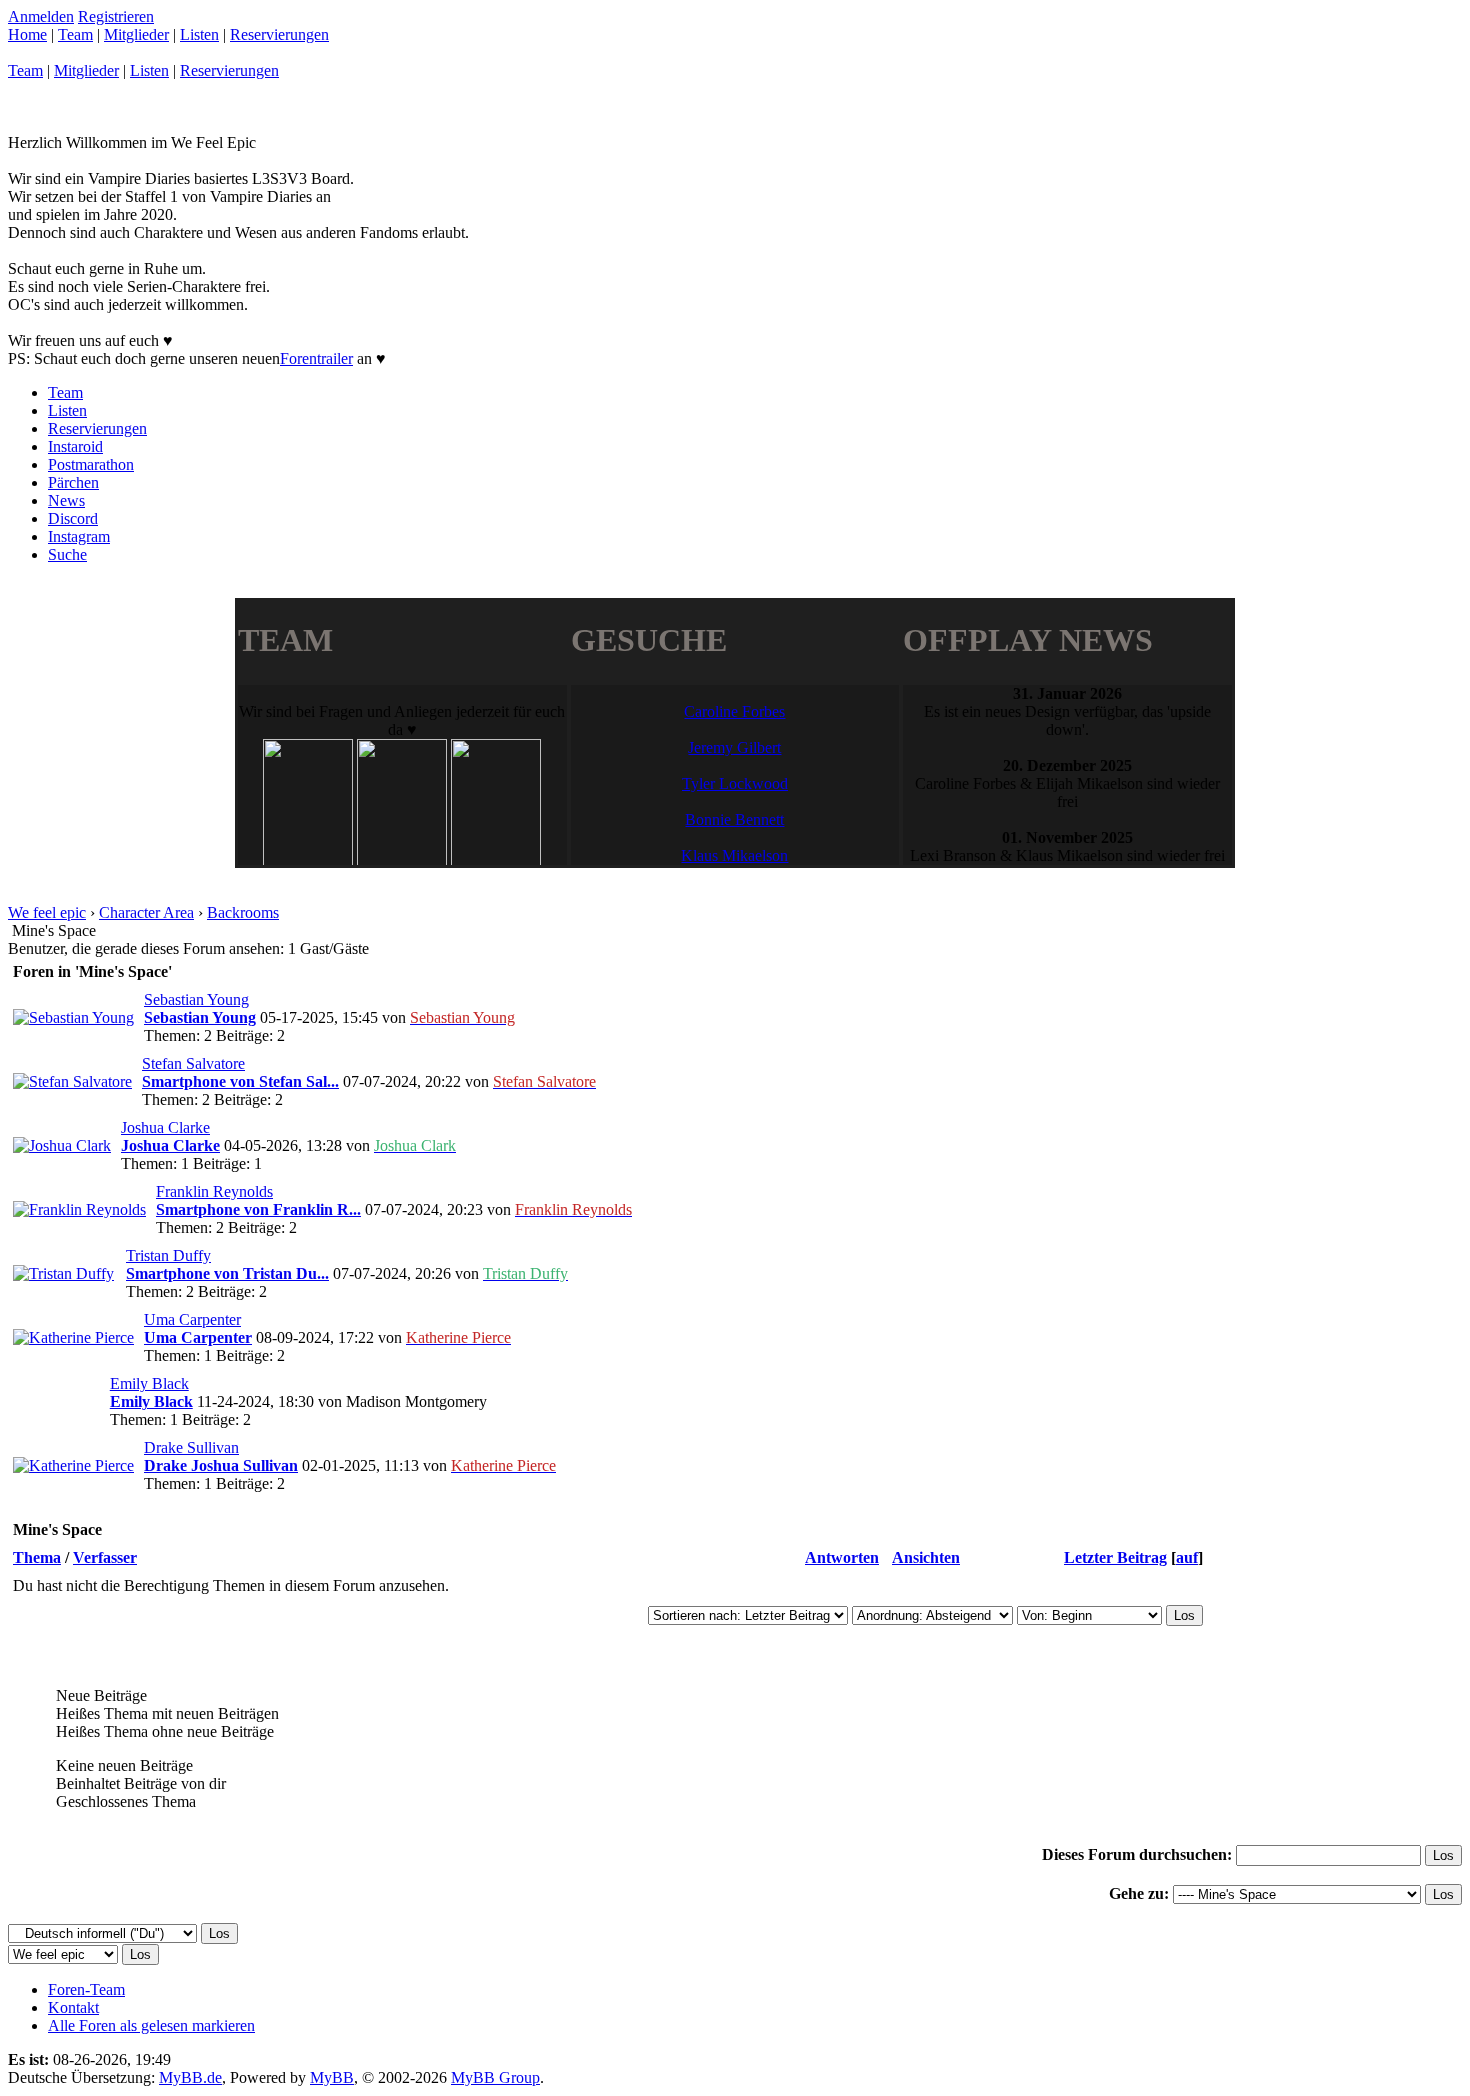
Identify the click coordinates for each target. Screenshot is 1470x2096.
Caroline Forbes (734, 711)
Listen (199, 34)
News (66, 500)
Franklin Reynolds (214, 1191)
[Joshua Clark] (62, 1145)
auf (1187, 1557)
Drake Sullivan (191, 1447)
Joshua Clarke (165, 1127)
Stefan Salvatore (193, 1063)
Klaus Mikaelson (734, 855)
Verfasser (105, 1557)
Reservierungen (279, 34)
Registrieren (116, 16)
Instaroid (75, 446)
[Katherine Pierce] (73, 1337)
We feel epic (47, 912)
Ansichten (926, 1557)
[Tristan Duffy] (63, 1273)
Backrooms (243, 912)
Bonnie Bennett (734, 819)
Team (75, 34)
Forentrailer (316, 358)
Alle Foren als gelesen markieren (151, 2025)
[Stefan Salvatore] (72, 1081)
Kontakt (73, 2007)
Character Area (146, 912)
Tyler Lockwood (735, 783)
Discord (73, 518)
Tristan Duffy (168, 1255)
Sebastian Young (196, 999)
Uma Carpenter (192, 1319)
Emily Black (149, 1383)
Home (27, 34)
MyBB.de (190, 2077)
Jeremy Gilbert (734, 747)
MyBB (332, 2077)
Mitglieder (136, 34)
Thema (37, 1557)
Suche (67, 554)
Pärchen (73, 482)
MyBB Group (495, 2077)
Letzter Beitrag (1115, 1557)
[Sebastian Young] (73, 1017)
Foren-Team (86, 1989)
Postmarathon (91, 464)
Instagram (79, 536)
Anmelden (41, 16)
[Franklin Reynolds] (79, 1209)
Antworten (842, 1557)
